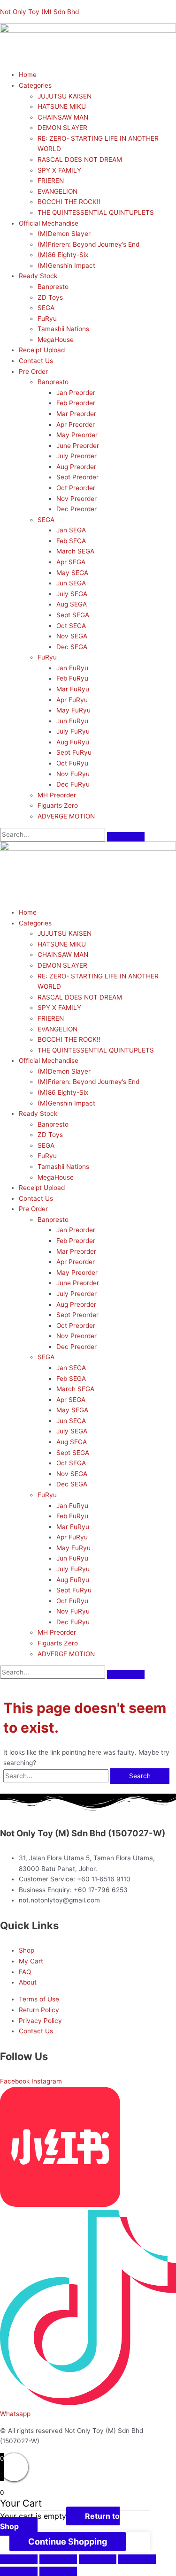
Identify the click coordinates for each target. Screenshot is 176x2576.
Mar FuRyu (73, 689)
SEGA (46, 308)
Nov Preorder (77, 499)
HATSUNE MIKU (62, 106)
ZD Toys (50, 297)
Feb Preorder (76, 403)
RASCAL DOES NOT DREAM (80, 159)
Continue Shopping (68, 2542)
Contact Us (36, 361)
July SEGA (72, 594)
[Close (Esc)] (19, 2559)
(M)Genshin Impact (66, 265)
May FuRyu (73, 710)
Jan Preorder (76, 393)
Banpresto (53, 287)
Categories (35, 85)
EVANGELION (57, 191)
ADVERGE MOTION (66, 816)
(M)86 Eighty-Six (63, 255)
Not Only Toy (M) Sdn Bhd (39, 12)
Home (28, 75)
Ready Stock (38, 276)
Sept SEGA (73, 615)
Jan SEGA (71, 530)
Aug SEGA (72, 604)
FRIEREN (51, 181)
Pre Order (33, 371)
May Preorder (77, 435)
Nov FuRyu (73, 774)
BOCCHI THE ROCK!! (69, 202)
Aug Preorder (76, 467)
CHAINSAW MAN (63, 117)
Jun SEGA (71, 583)
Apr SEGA (71, 562)
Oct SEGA (71, 626)
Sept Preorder (77, 477)
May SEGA (72, 573)
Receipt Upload (42, 350)
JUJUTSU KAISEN (65, 96)
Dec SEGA (72, 647)
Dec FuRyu (73, 784)
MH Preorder (57, 795)
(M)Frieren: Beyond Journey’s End (88, 244)
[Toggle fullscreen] (98, 2559)
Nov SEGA (72, 636)
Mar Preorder (76, 414)
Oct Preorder (76, 488)
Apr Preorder (76, 424)
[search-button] (126, 837)
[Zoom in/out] (137, 2559)
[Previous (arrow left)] (19, 2571)
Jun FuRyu (72, 721)
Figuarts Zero (58, 805)
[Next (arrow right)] (58, 2571)
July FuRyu (73, 731)
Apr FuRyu (72, 700)
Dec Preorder (77, 509)
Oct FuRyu (72, 763)
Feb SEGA (71, 541)
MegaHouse (56, 340)
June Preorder (78, 446)
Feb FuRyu (72, 678)
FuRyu (47, 318)
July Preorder (77, 456)
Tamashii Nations (63, 329)
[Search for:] (57, 1776)
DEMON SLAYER (62, 128)
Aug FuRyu (73, 742)
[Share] (58, 2559)
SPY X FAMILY (59, 170)
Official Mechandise (49, 223)
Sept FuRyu (74, 752)
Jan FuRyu (72, 668)
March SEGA (75, 551)
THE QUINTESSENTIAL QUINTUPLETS (96, 212)
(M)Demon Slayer (64, 234)
